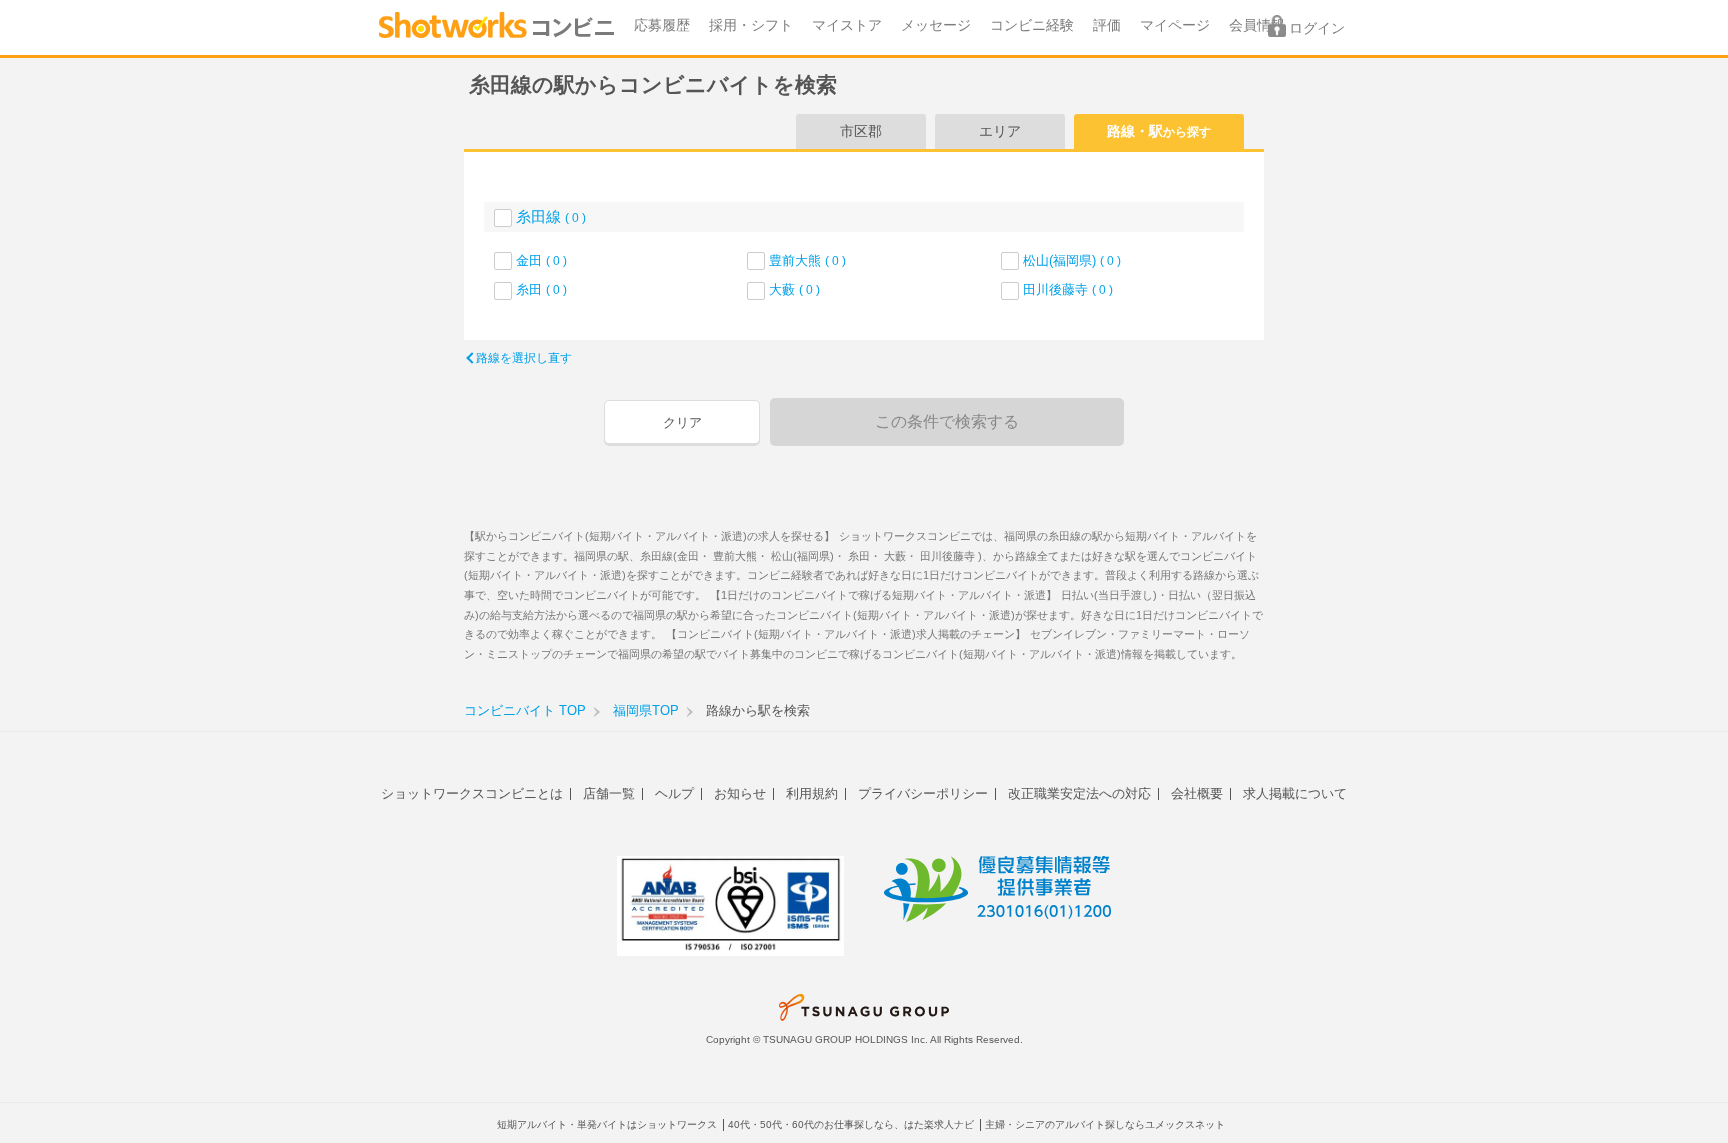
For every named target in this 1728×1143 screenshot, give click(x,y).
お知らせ (740, 793)
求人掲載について (1295, 793)
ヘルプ (674, 793)
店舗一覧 (609, 793)
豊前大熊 (807, 260)
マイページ (1175, 25)
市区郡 (861, 131)
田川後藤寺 (1068, 289)
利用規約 (812, 793)
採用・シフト (751, 25)
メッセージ (936, 25)
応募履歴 (662, 25)
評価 (1107, 25)
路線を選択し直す (524, 358)
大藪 (794, 289)
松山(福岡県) (1072, 260)
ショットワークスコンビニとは (472, 793)
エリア (1000, 131)
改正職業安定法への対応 (1079, 793)
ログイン (1317, 28)
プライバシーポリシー (923, 793)
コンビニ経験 (1032, 25)
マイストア (847, 25)
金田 (541, 260)
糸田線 (551, 216)
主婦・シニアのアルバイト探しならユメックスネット (1105, 1124)
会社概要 (1197, 793)
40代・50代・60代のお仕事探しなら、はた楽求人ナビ (851, 1124)
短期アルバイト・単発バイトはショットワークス (607, 1124)
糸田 (541, 289)
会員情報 (1257, 25)
